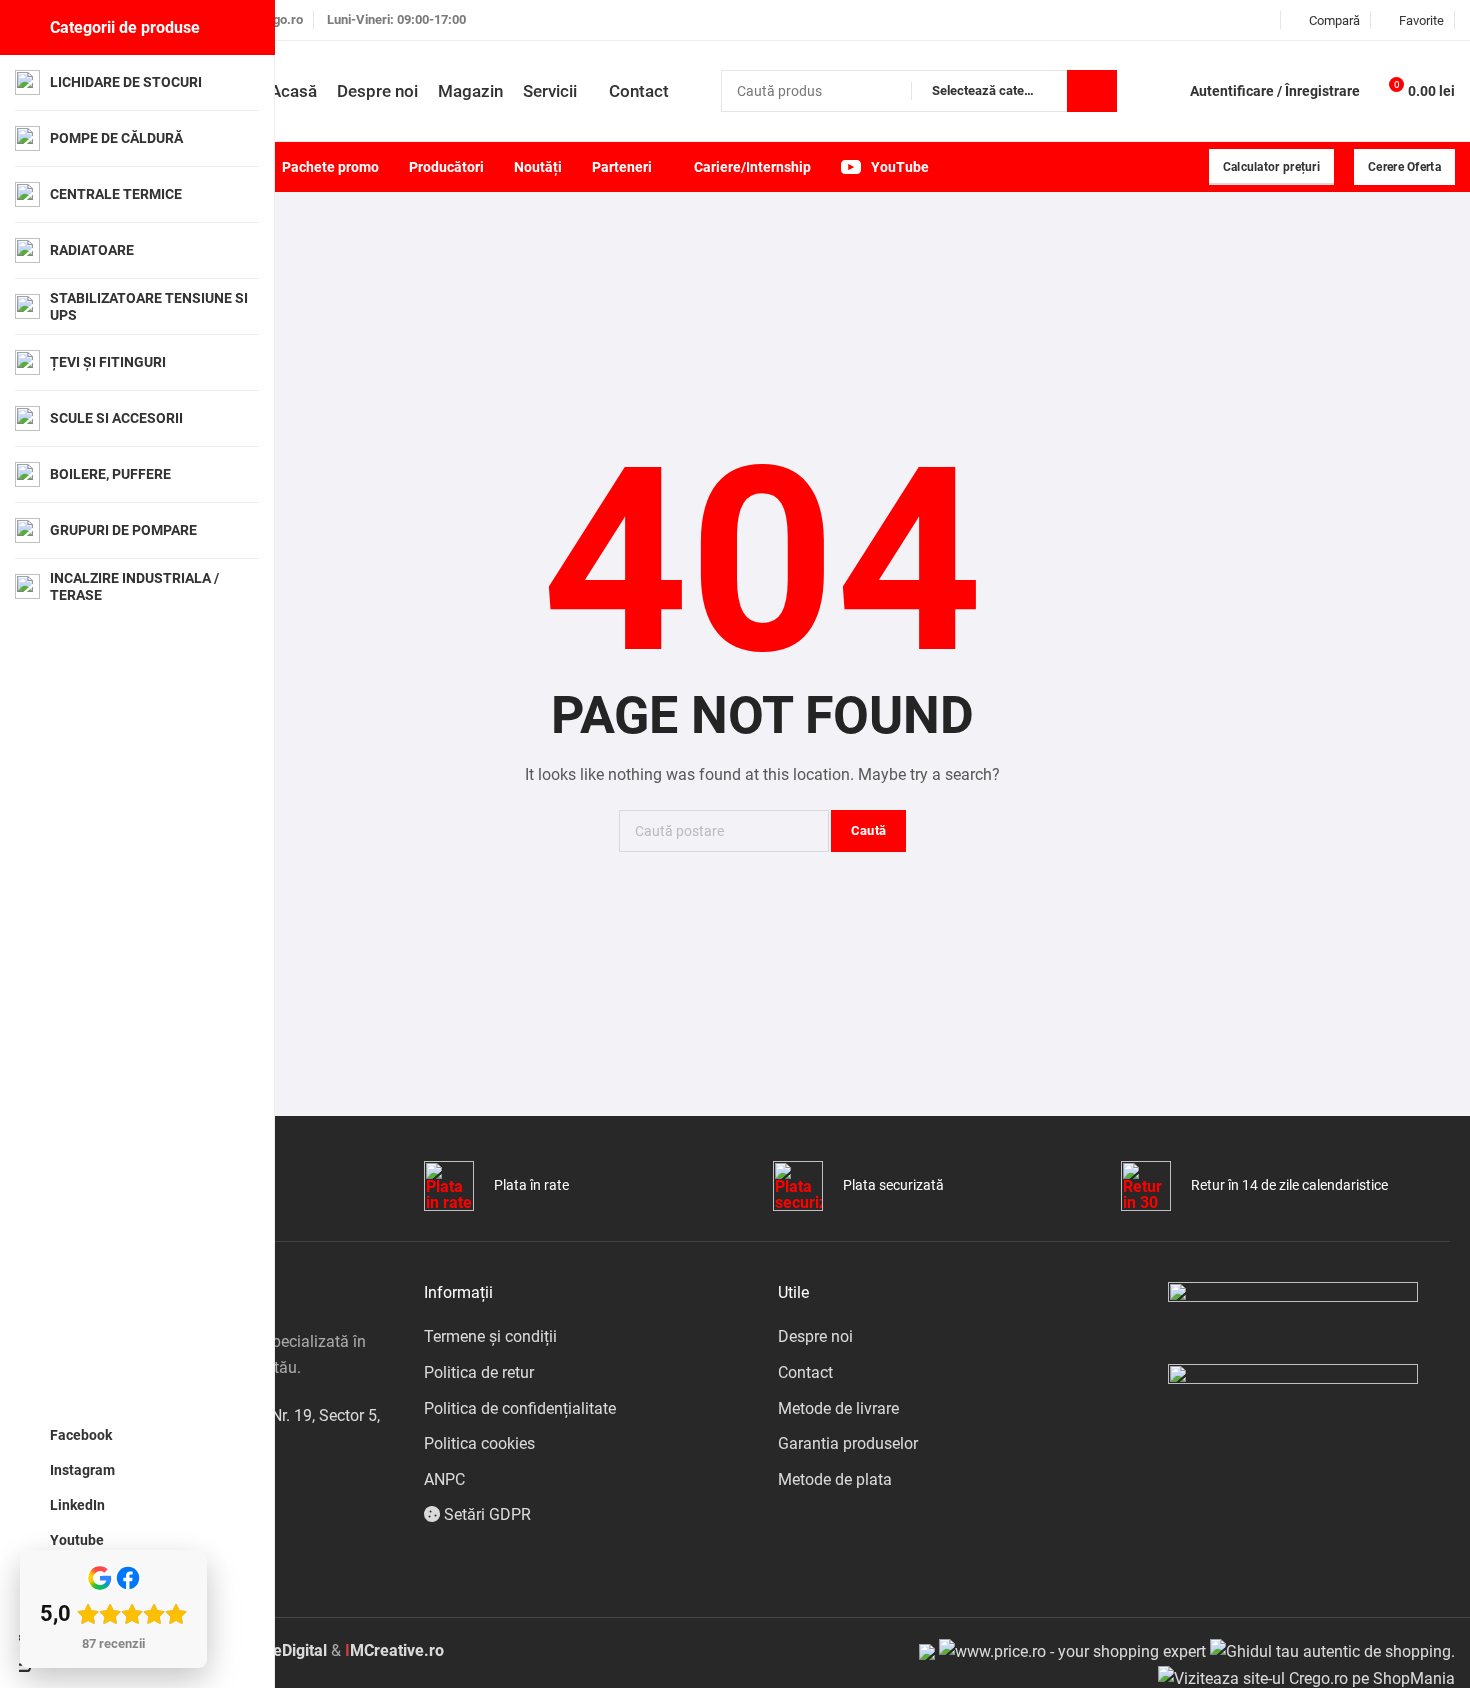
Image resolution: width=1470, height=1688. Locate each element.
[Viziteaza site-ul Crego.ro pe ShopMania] (1306, 1677)
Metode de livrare (838, 1408)
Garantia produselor (848, 1443)
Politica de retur (479, 1372)
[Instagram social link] (1214, 20)
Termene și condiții (490, 1336)
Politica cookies (479, 1443)
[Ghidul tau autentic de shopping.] (1332, 1650)
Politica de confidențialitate (520, 1408)
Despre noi (815, 1336)
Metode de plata (835, 1479)
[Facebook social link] (1189, 20)
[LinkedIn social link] (1239, 20)
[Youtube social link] (1264, 20)
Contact (805, 1372)
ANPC (444, 1479)
